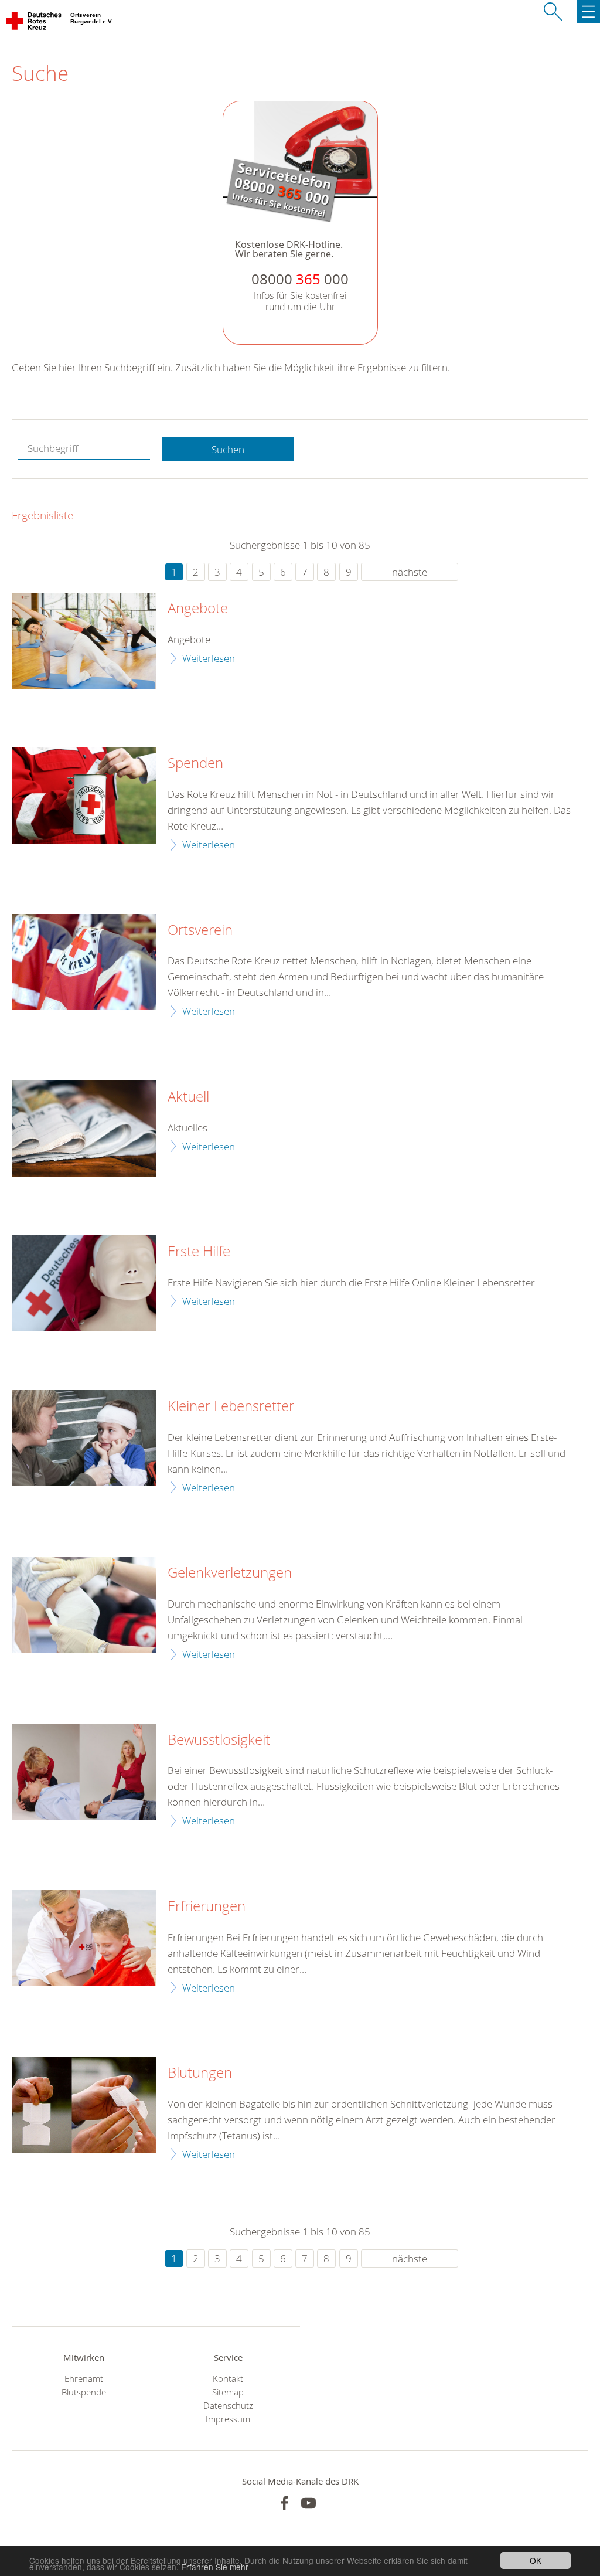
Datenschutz (228, 2406)
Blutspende (84, 2392)
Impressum (228, 2419)
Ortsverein (200, 930)
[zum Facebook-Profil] (284, 2503)
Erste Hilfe (199, 1252)
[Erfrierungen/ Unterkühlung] (84, 1938)
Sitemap (228, 2392)
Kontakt (228, 2379)
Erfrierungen (207, 1906)
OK (536, 2560)
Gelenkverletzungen (230, 1573)
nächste (410, 572)
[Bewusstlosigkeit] (84, 1772)
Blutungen (200, 2073)
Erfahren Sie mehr (215, 2567)
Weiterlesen (209, 658)
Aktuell (188, 1097)
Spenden (195, 763)
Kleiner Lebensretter (231, 1406)
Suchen (228, 449)
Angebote (198, 609)
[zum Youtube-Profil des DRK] (308, 2503)
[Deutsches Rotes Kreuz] (34, 23)
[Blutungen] (84, 2105)
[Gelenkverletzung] (84, 1605)
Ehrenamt (84, 2379)
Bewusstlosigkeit (219, 1740)
